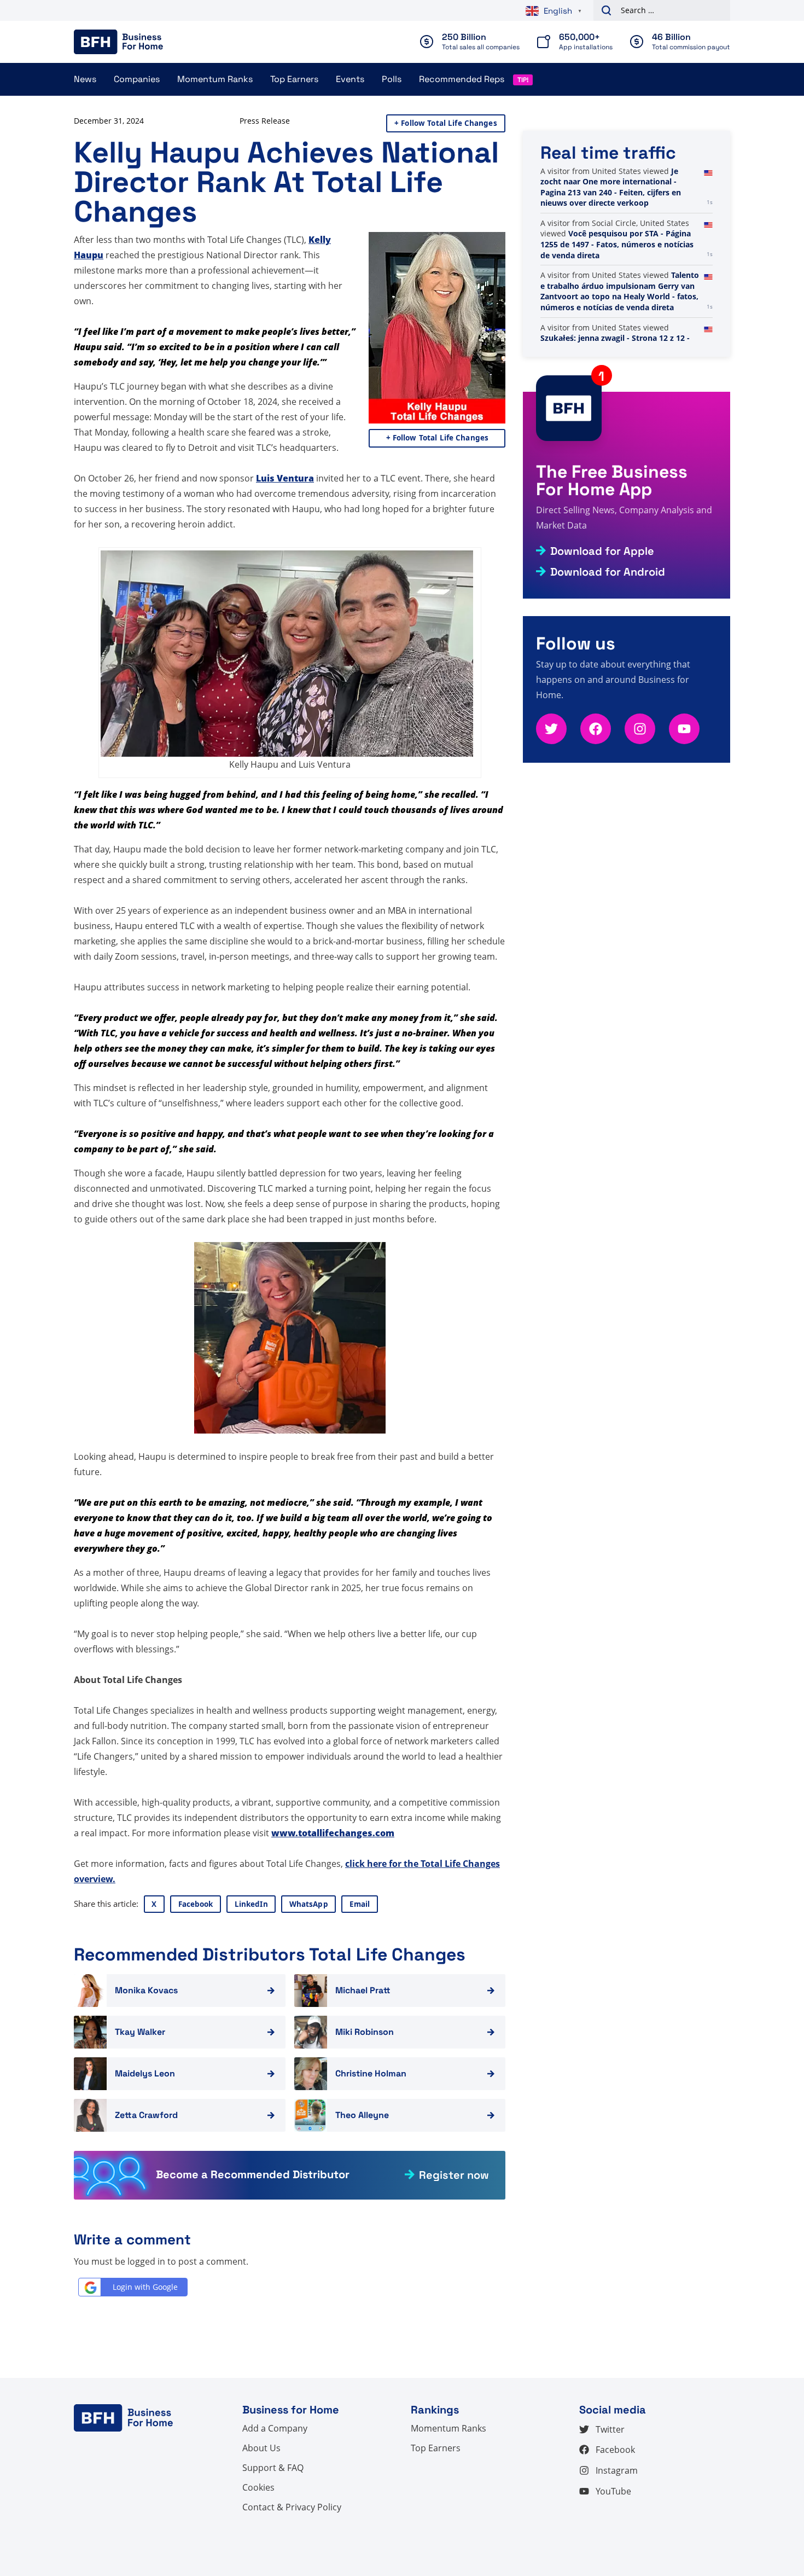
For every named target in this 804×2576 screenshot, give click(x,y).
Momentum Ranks (215, 79)
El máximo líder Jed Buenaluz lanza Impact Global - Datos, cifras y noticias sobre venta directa (616, 187)
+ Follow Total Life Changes (446, 123)
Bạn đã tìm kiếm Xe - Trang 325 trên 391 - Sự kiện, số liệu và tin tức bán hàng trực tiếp (619, 234)
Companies (137, 79)
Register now (454, 2175)
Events (350, 79)
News (85, 79)
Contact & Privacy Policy (292, 2507)
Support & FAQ (273, 2468)
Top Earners (294, 79)
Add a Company (275, 2428)
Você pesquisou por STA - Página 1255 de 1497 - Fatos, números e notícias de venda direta (617, 338)
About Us (261, 2448)
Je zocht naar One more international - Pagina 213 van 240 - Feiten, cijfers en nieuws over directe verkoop (611, 281)
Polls (392, 79)
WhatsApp (309, 1904)
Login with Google (145, 2287)
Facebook (196, 1904)
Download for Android (608, 572)
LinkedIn (251, 1904)
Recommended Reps (462, 79)
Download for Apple (602, 551)
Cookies (258, 2487)
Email (360, 1904)
